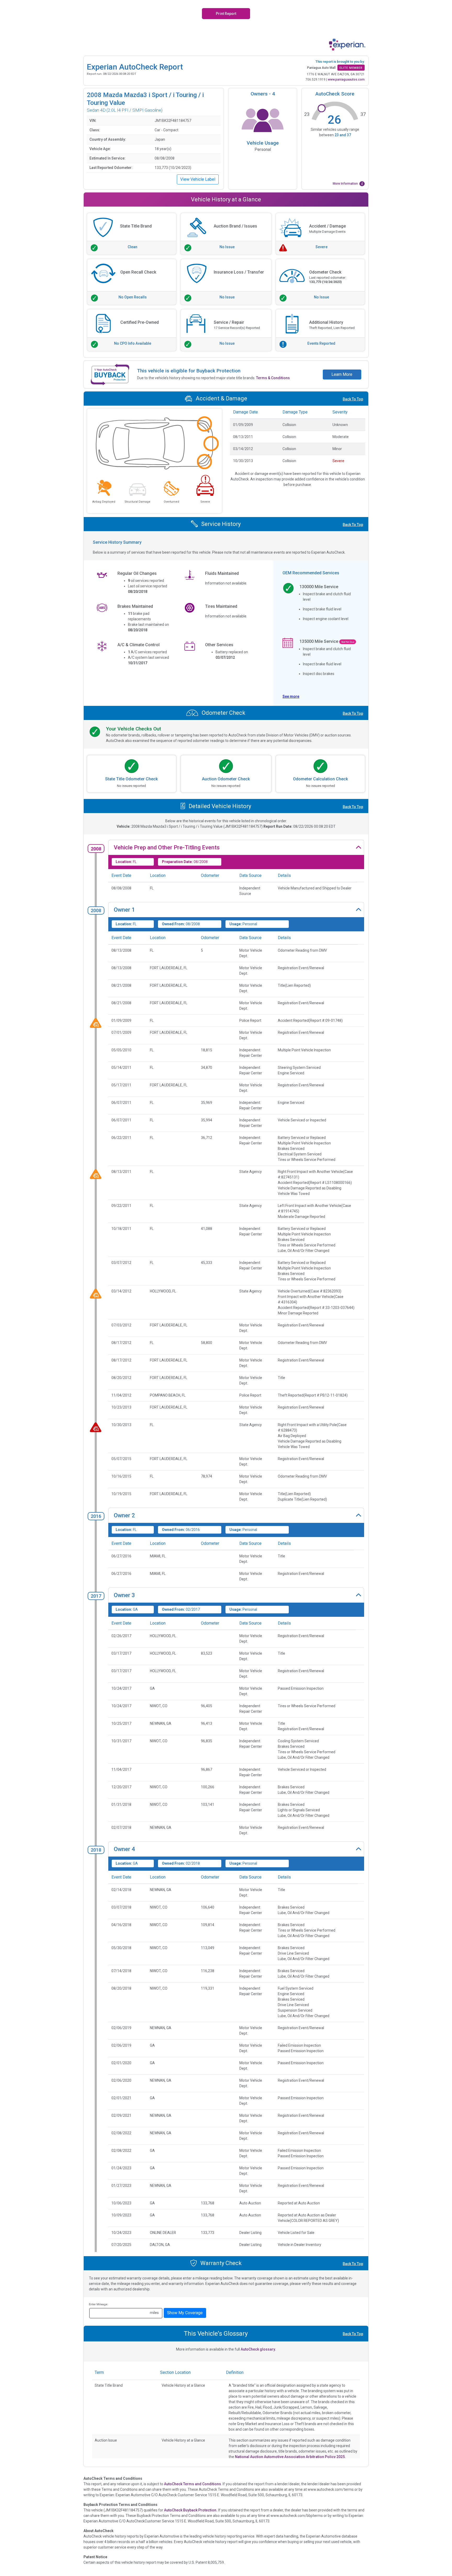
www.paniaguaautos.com (346, 80)
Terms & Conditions (273, 378)
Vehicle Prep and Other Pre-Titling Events (167, 847)
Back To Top (353, 399)
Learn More (342, 374)
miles (154, 2313)
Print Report (226, 14)
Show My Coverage (185, 2313)
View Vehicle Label (198, 179)
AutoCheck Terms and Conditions (193, 2484)
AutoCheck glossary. (258, 2349)
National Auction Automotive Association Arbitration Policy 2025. (290, 2457)
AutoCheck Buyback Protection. (191, 2510)
